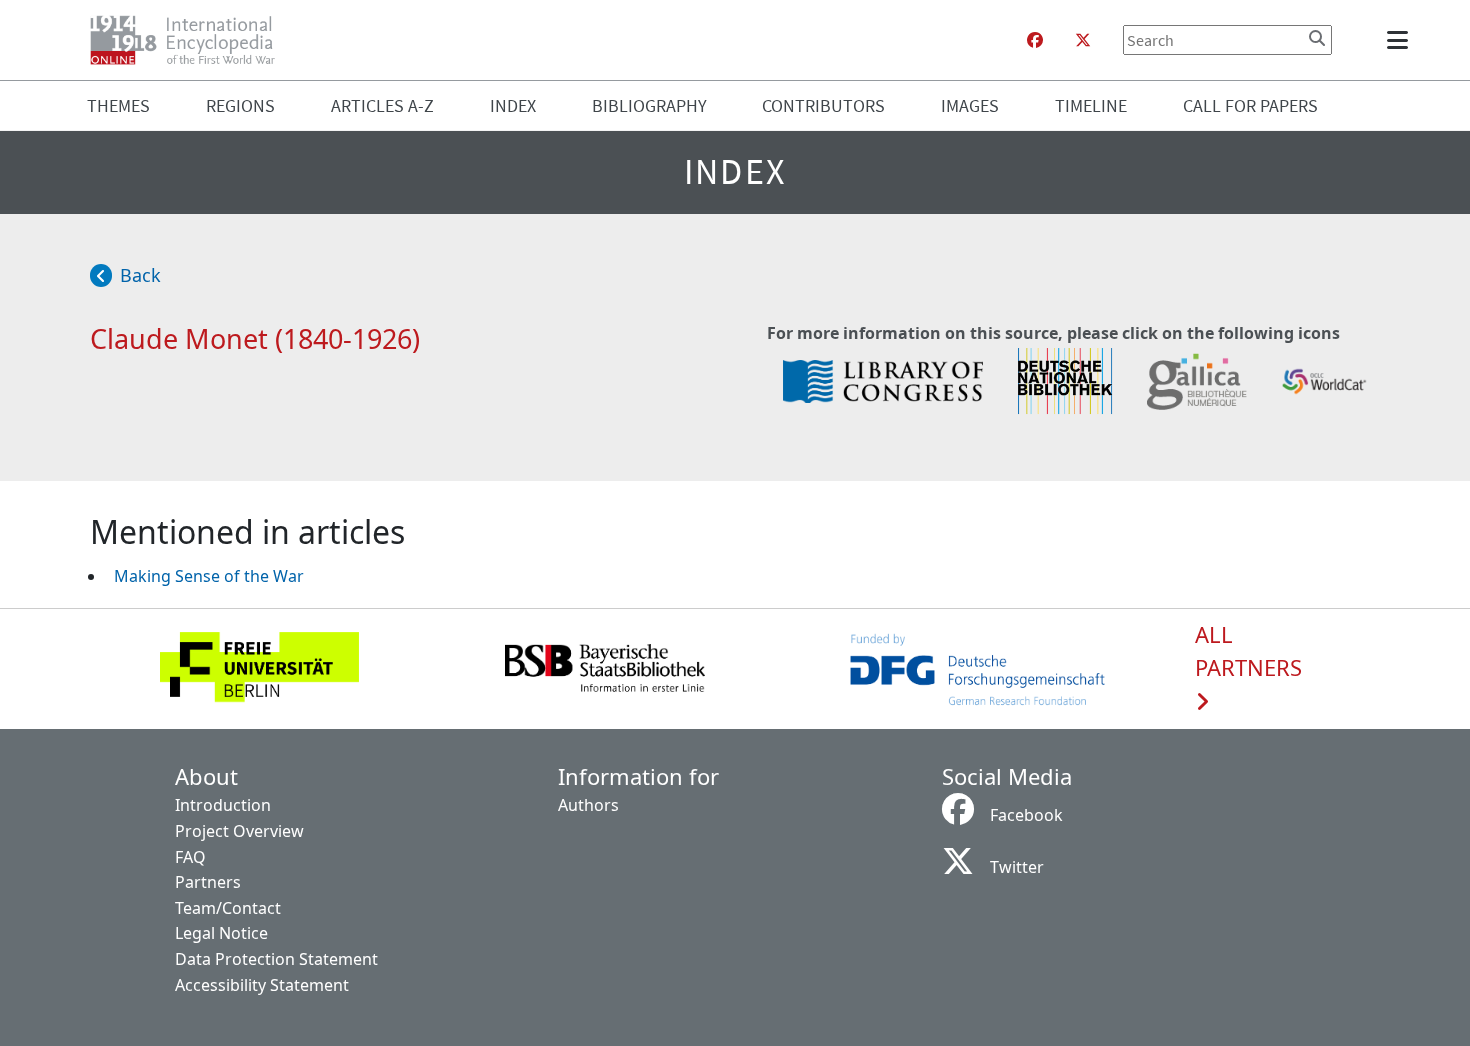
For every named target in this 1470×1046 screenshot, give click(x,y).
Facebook (1026, 815)
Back (140, 275)
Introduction (223, 805)
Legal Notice (221, 933)
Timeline (1091, 105)
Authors (588, 805)
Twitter (1017, 867)
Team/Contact (228, 908)
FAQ (190, 857)
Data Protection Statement (276, 959)
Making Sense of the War (209, 576)
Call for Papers (1250, 105)
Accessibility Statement (262, 985)
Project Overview (239, 831)
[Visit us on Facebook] (1035, 40)
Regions (240, 105)
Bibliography (649, 105)
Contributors (823, 105)
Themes (118, 105)
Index (513, 105)
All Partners (1248, 652)
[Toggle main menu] (1401, 40)
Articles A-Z (382, 105)
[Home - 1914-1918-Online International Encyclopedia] (190, 40)
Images (970, 105)
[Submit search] (1317, 38)
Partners (208, 882)
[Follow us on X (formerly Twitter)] (1083, 40)
